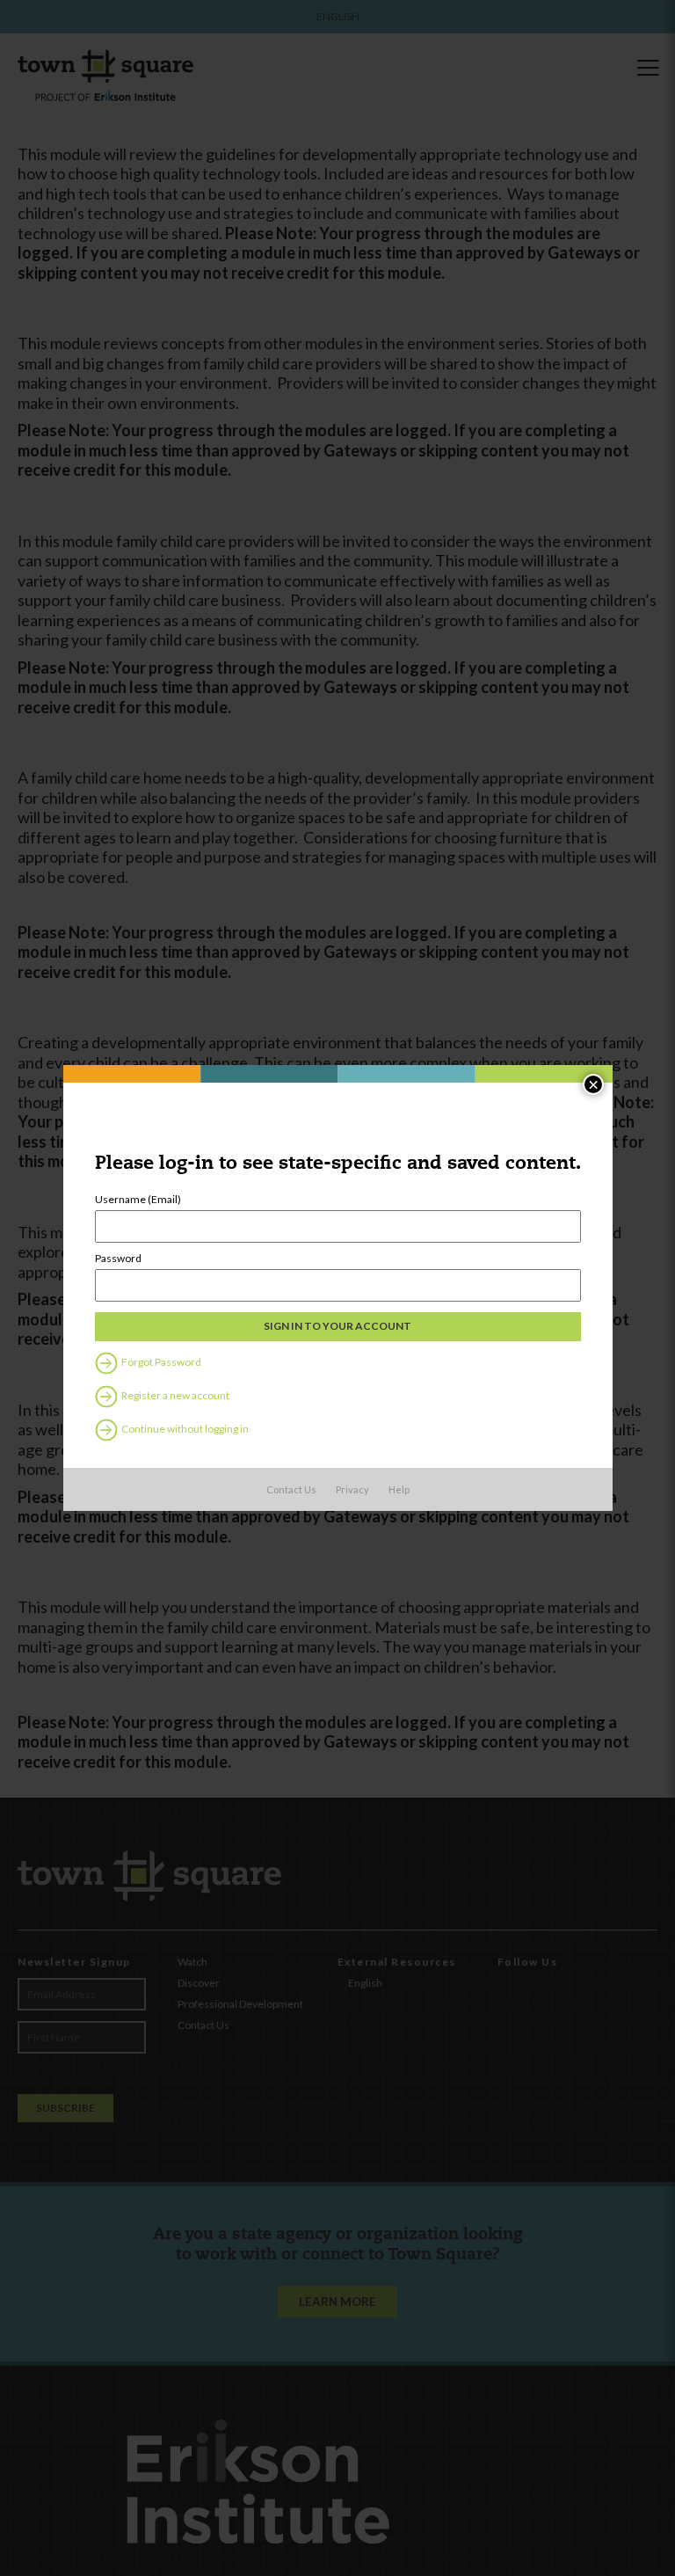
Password (118, 1259)
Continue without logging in (184, 1429)
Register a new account (174, 1395)
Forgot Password (160, 1362)
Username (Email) (138, 1200)
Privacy (352, 1489)
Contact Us (291, 1489)
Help (399, 1489)
